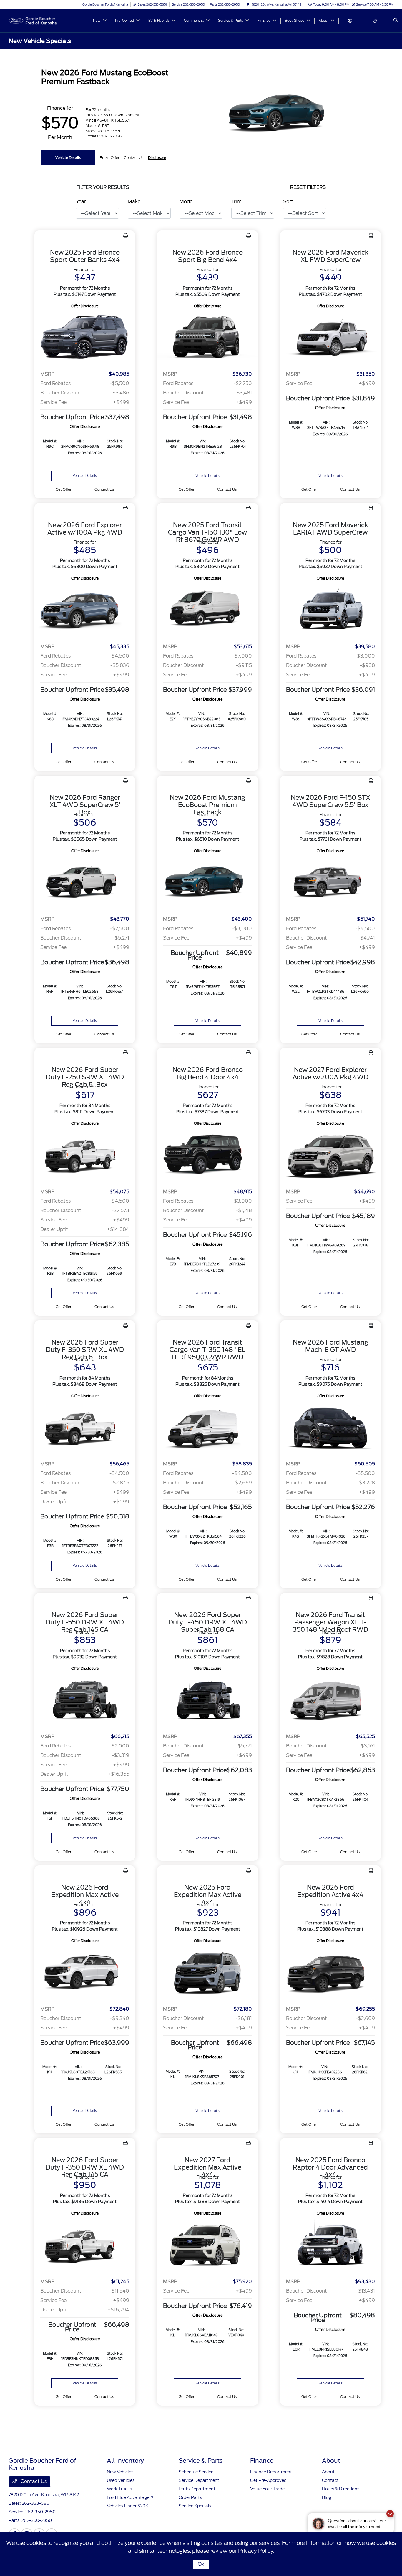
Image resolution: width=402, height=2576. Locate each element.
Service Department (199, 2480)
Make (134, 201)
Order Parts (190, 2497)
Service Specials (195, 2506)
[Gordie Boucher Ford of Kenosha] (35, 20)
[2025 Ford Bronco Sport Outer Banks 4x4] (85, 338)
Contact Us (33, 2481)
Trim (236, 201)
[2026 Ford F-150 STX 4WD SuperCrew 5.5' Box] (330, 883)
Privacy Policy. (256, 2551)
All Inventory (125, 2461)
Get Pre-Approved (268, 2480)
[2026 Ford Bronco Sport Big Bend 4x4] (207, 338)
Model (187, 201)
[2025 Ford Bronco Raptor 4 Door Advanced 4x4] (330, 2245)
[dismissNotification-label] (390, 2514)
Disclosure (157, 158)
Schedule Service (196, 2472)
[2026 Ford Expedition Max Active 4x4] (85, 1972)
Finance (262, 2461)
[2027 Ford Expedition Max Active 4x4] (207, 2245)
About (331, 2461)
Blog (327, 2497)
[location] (248, 4)
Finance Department (271, 2472)
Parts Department (197, 2489)
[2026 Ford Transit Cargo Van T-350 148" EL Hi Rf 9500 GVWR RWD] (207, 1428)
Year (81, 201)
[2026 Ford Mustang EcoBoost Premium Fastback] (207, 883)
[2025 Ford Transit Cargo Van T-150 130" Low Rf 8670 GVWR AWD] (207, 610)
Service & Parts (201, 2461)
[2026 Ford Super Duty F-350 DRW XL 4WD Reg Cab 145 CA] (85, 2245)
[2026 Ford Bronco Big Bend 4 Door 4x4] (207, 1155)
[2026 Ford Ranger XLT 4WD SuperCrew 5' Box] (85, 883)
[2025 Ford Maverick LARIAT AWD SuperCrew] (330, 610)
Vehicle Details (68, 158)
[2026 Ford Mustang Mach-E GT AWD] (330, 1428)
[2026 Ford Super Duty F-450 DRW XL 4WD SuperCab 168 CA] (207, 1700)
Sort (288, 201)
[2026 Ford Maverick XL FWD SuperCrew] (330, 338)
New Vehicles (120, 2472)
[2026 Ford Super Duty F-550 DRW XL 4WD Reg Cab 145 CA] (85, 1700)
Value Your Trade (267, 2489)
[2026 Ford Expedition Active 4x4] (330, 1972)
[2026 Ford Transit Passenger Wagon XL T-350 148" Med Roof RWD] (330, 1700)
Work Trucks (119, 2489)
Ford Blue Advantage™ (130, 2497)
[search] (396, 21)
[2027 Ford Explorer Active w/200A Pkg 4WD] (330, 1155)
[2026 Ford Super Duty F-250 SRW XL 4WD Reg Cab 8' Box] (85, 1155)
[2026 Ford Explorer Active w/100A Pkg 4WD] (85, 610)
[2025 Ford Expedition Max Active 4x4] (207, 1972)
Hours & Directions (341, 2489)
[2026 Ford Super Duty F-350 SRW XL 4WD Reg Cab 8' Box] (85, 1428)
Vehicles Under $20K (128, 2506)
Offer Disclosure (85, 306)
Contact (330, 2480)
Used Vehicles (121, 2480)
